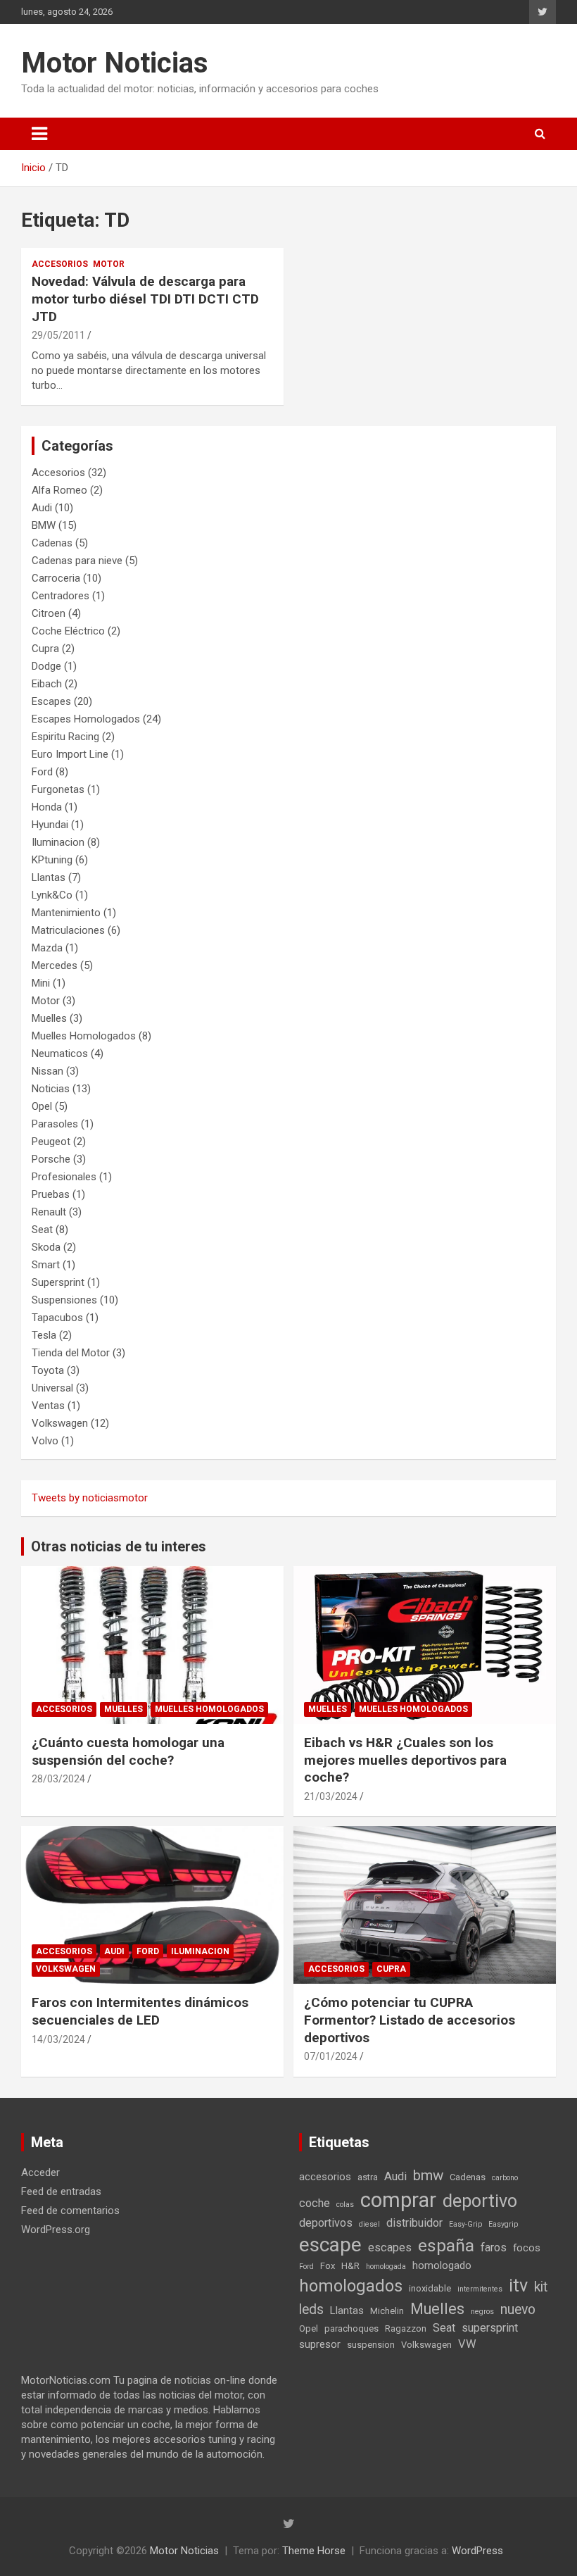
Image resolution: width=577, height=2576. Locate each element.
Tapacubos (57, 1318)
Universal (52, 1388)
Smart (46, 1265)
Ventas (48, 1406)
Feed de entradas (61, 2192)
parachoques (351, 2328)
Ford (42, 772)
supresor (320, 2344)
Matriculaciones (68, 930)
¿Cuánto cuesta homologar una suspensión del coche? (128, 1751)
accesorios (325, 2177)
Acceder (40, 2172)
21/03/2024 (331, 1796)
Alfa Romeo (59, 490)
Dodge (46, 666)
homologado (442, 2265)
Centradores (61, 596)
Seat (42, 1230)
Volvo (45, 1441)
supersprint (490, 2328)
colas (345, 2205)
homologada (386, 2266)
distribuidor (414, 2223)
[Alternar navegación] (39, 134)
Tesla (44, 1335)
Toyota (48, 1370)
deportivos (326, 2223)
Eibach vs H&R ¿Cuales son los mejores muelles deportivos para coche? (405, 1760)
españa (446, 2245)
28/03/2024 (58, 1779)
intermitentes (480, 2289)
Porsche (51, 1159)
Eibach (47, 684)
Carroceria (56, 578)
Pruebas (51, 1194)
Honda (47, 807)
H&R (350, 2266)
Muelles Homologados (84, 1036)
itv (518, 2286)
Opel (42, 1106)
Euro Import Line (70, 754)
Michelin (387, 2311)
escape (330, 2245)
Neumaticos (60, 1053)
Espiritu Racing (65, 737)
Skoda (46, 1247)
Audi (42, 508)
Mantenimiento (66, 913)
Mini (41, 983)
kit (541, 2287)
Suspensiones (64, 1300)
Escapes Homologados (86, 719)
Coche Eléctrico (68, 631)
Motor (109, 264)
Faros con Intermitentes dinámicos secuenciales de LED (140, 2011)
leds (311, 2309)
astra (368, 2177)
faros (494, 2247)
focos (527, 2248)
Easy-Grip (465, 2224)
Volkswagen (60, 1423)
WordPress (477, 2551)
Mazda (47, 948)
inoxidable (430, 2288)
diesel (369, 2224)
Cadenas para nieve (77, 561)
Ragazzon (406, 2328)
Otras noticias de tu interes (119, 1546)
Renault (49, 1212)
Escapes (51, 701)
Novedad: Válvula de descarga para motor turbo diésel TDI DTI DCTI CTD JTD (145, 299)
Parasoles (55, 1124)
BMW (44, 525)
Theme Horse (314, 2551)
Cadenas (52, 543)
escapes (390, 2247)
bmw (428, 2175)
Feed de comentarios (70, 2211)
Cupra (45, 649)
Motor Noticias (115, 63)
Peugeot (51, 1142)
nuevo (518, 2309)
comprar (398, 2200)
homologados (351, 2286)
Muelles (49, 1018)
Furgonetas (58, 789)
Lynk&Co (52, 895)
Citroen (49, 613)
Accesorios (60, 264)
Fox (328, 2266)
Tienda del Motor (71, 1353)
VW (467, 2344)
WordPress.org (56, 2230)
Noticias (51, 1089)
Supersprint (58, 1282)
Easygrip (503, 2224)
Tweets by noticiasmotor (90, 1498)
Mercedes (55, 965)
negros (482, 2312)
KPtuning (52, 860)
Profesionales (64, 1177)
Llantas (49, 877)
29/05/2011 (58, 335)
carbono (505, 2178)
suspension (371, 2345)
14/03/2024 (58, 2039)
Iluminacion (58, 842)
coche (315, 2203)
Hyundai (50, 825)
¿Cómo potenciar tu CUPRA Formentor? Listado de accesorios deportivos (410, 2020)
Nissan (47, 1071)
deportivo (480, 2201)
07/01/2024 (331, 2056)
